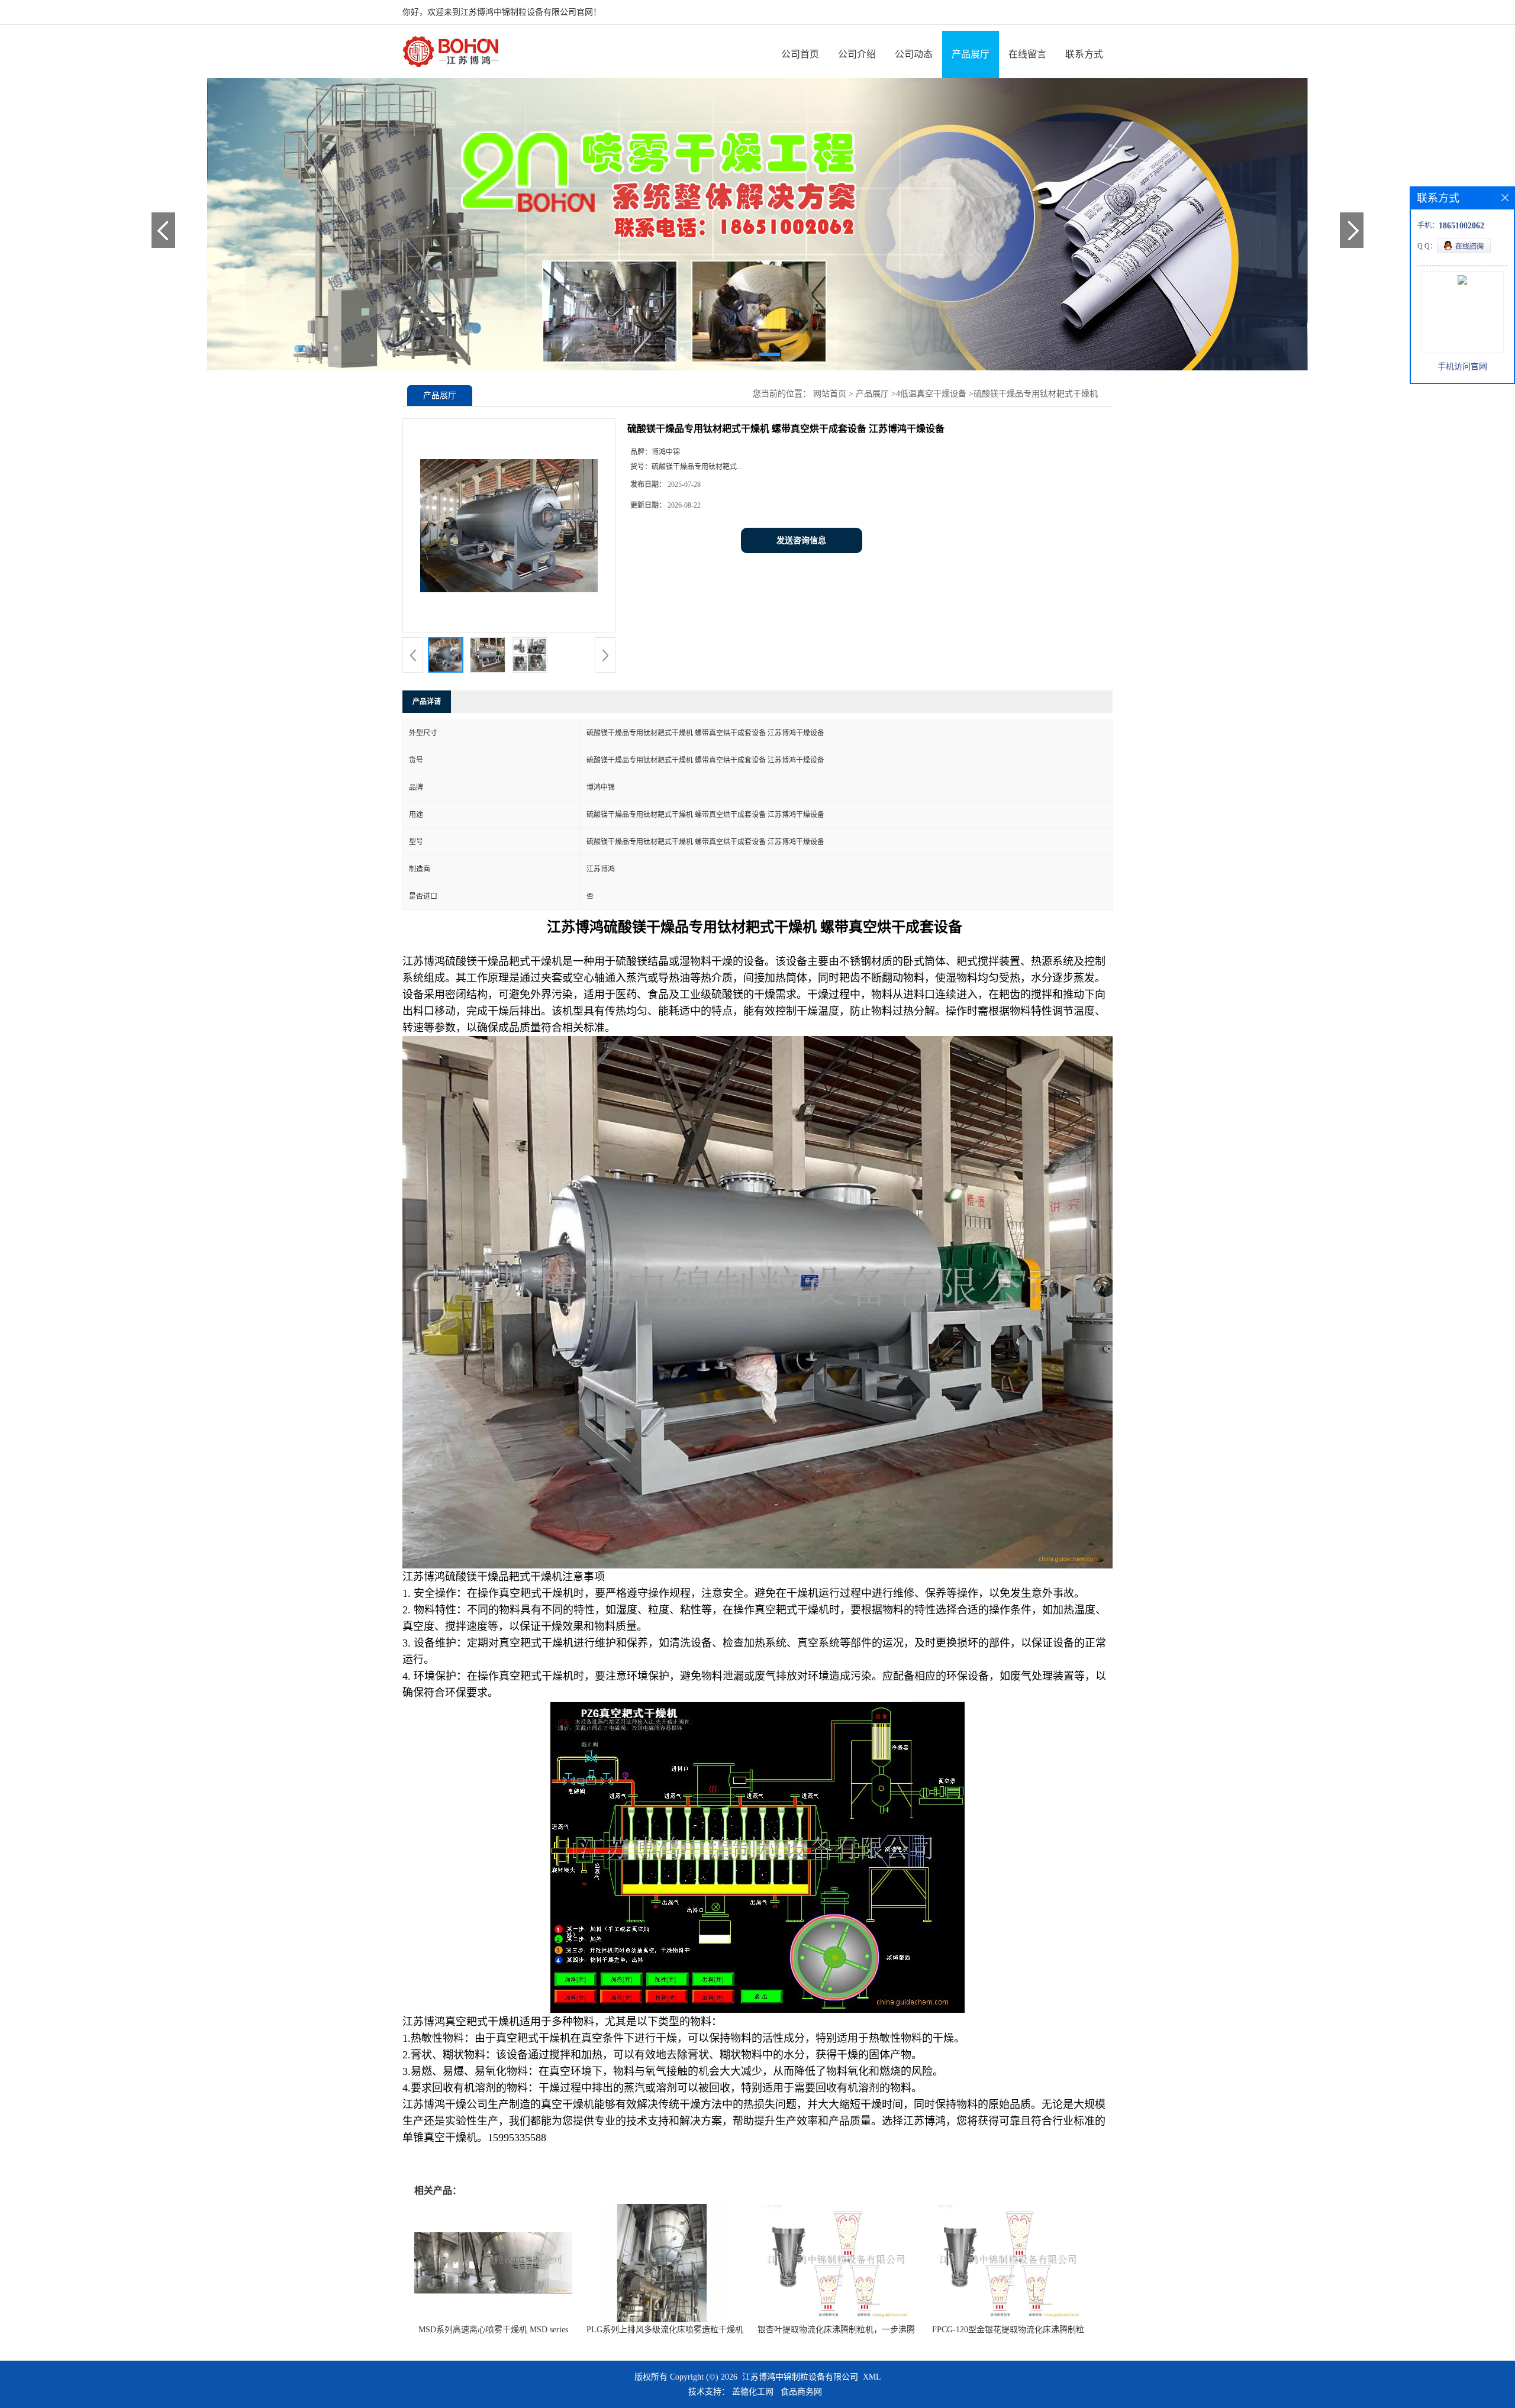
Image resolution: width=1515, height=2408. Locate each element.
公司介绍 (857, 54)
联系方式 (1084, 54)
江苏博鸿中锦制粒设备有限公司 (800, 2377)
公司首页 (800, 54)
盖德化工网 (753, 2392)
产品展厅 (971, 54)
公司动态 (914, 54)
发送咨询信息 (801, 540)
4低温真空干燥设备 (931, 394)
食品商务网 (801, 2392)
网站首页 (830, 394)
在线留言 (1027, 54)
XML (872, 2377)
